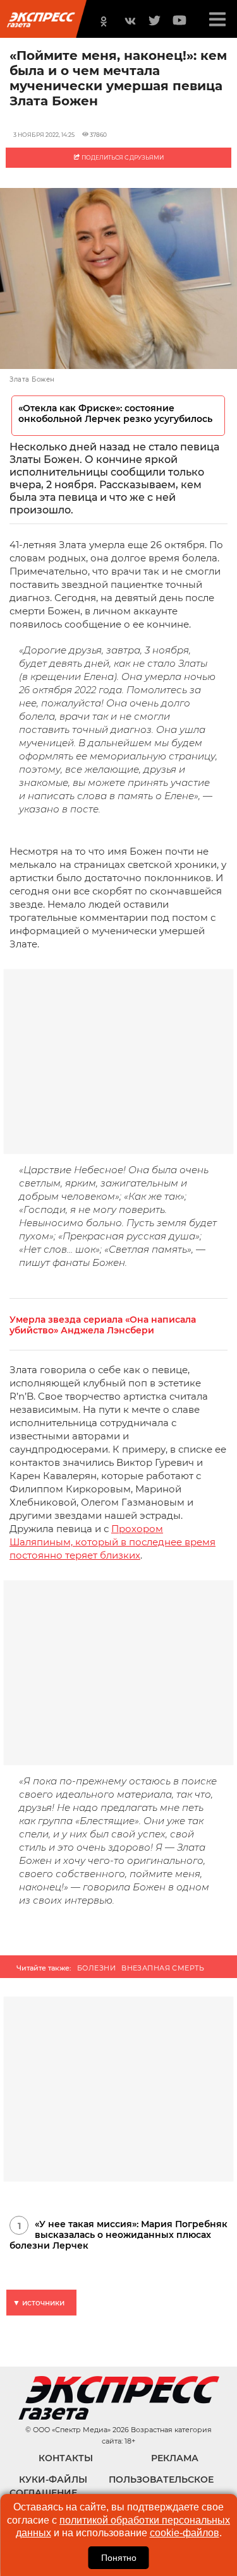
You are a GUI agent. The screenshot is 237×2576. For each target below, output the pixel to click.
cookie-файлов (185, 2533)
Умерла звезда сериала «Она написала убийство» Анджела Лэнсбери (103, 1325)
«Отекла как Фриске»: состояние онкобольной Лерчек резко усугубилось (115, 414)
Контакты (66, 2458)
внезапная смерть (163, 1968)
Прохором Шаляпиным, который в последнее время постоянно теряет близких (112, 1542)
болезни (96, 1968)
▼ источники (39, 2303)
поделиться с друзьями (122, 157)
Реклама (175, 2458)
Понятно (119, 2558)
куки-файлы (53, 2479)
